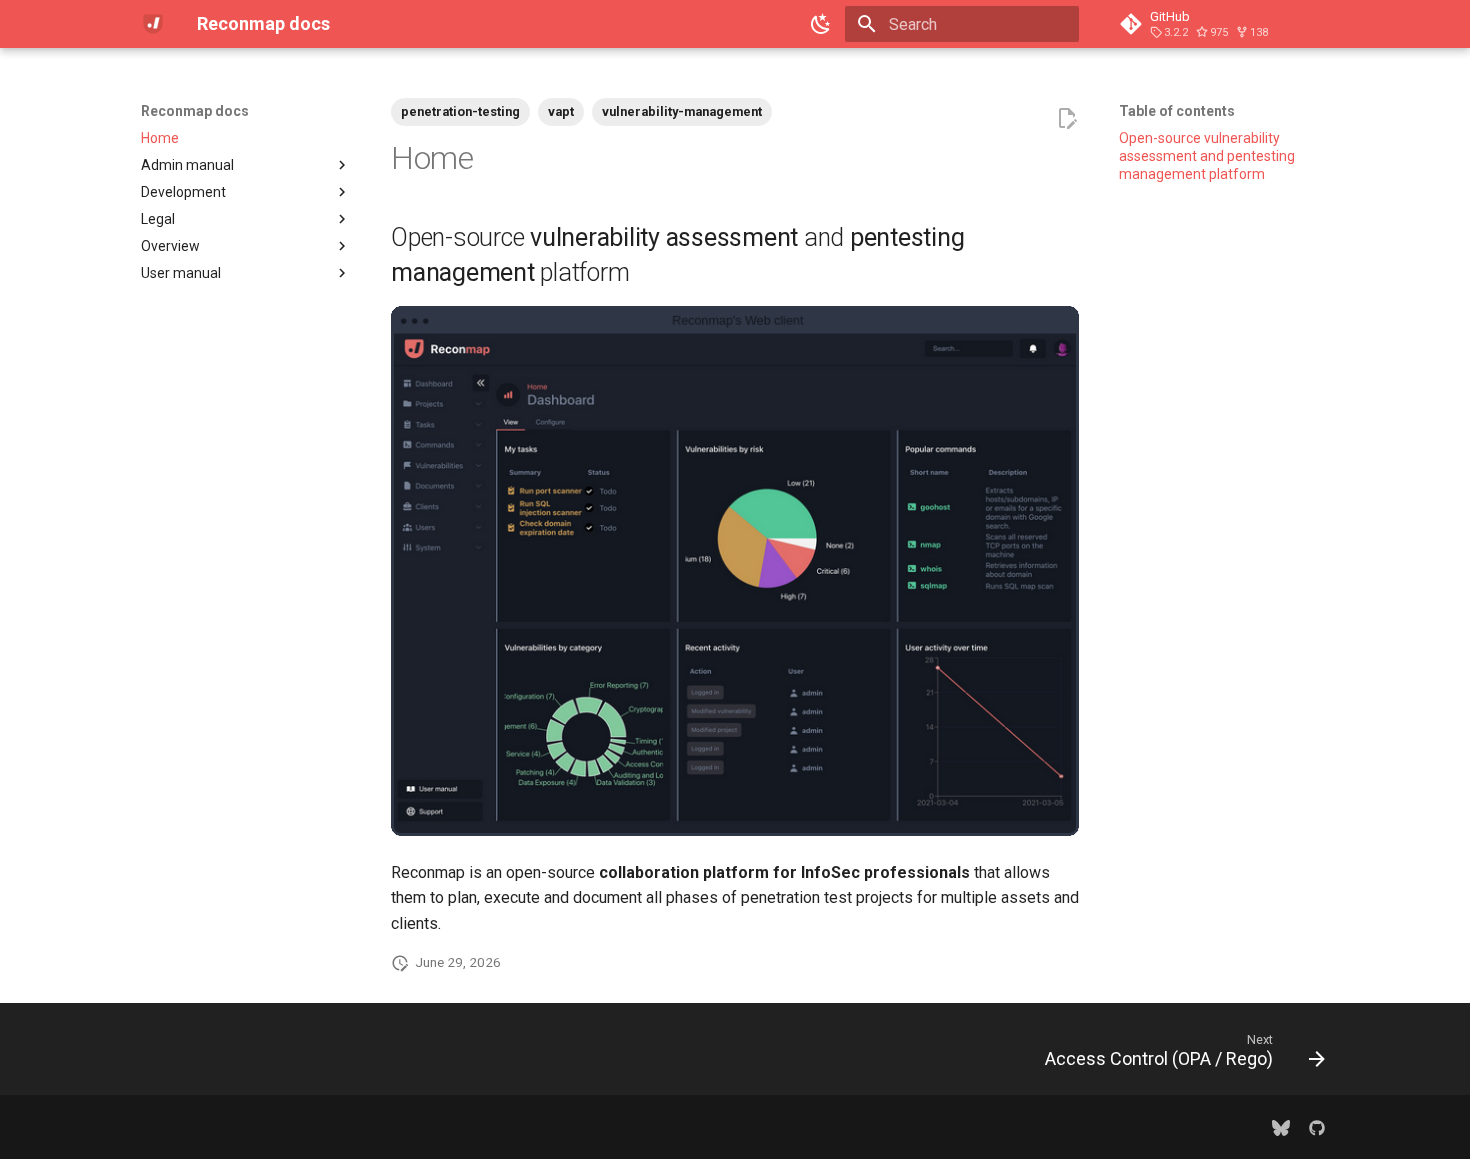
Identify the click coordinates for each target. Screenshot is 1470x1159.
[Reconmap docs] (153, 24)
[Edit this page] (1067, 119)
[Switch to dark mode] (821, 24)
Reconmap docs (195, 111)
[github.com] (1317, 1127)
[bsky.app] (1281, 1127)
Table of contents (1177, 111)
